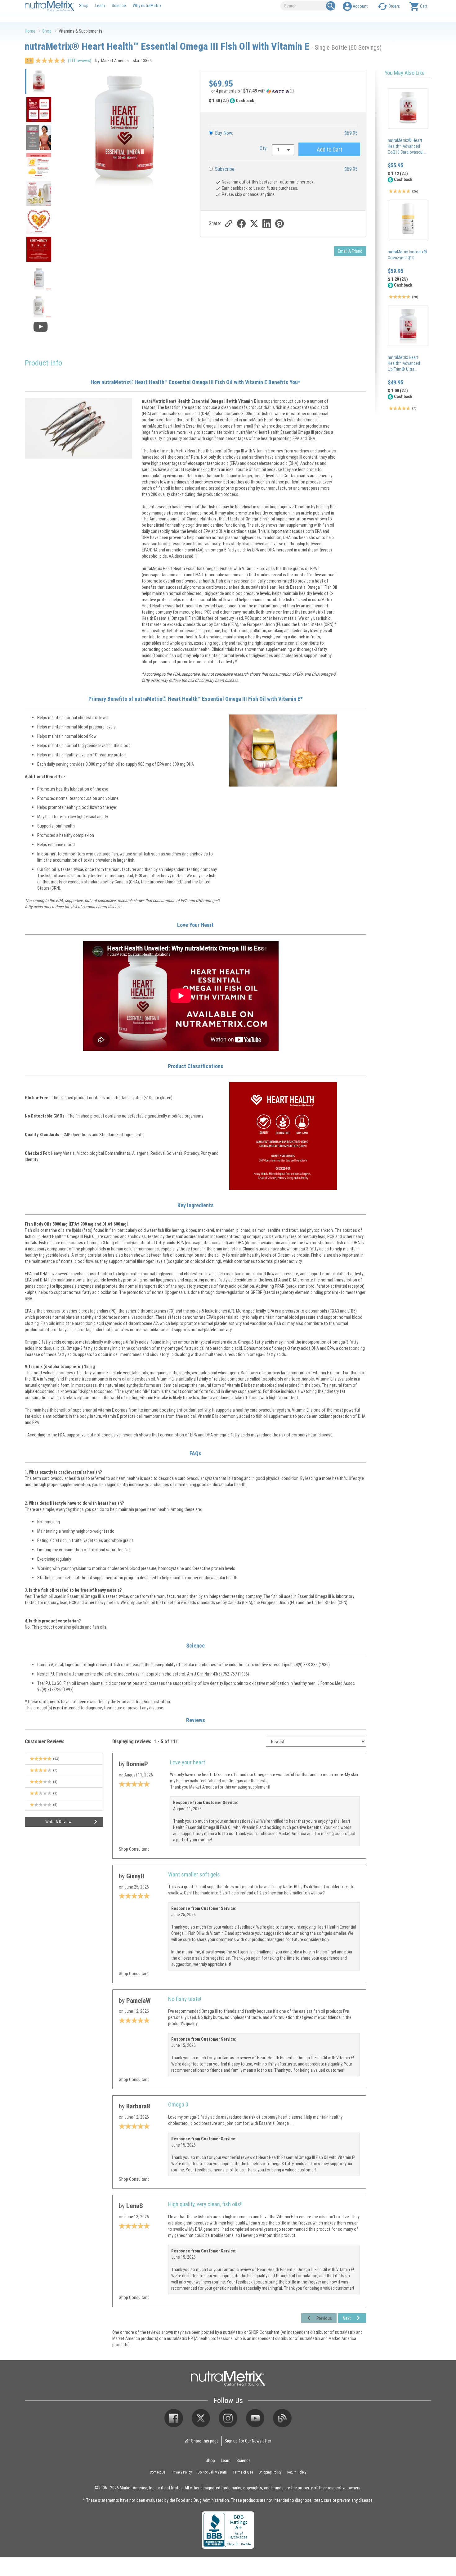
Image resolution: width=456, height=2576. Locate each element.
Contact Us (158, 2472)
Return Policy (297, 2472)
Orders (394, 6)
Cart (424, 6)
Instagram (228, 2418)
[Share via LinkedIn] (267, 223)
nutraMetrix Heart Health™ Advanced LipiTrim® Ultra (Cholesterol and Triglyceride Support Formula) (405, 372)
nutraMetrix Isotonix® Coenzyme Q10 (407, 255)
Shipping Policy (270, 2472)
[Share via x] (254, 223)
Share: (215, 223)
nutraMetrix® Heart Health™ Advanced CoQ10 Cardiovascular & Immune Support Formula (407, 152)
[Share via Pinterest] (279, 223)
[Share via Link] (228, 223)
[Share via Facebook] (241, 223)
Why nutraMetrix (147, 5)
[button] (283, 92)
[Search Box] (331, 6)
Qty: (264, 148)
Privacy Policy (182, 2472)
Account (360, 6)
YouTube (255, 2418)
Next (347, 2318)
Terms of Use (243, 2472)
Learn (100, 5)
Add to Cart (329, 149)
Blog (282, 2418)
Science (119, 5)
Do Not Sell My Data (212, 2472)
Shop (84, 5)
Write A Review (58, 1822)
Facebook (174, 2418)
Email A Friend (350, 251)
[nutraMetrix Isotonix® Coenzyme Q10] (408, 220)
